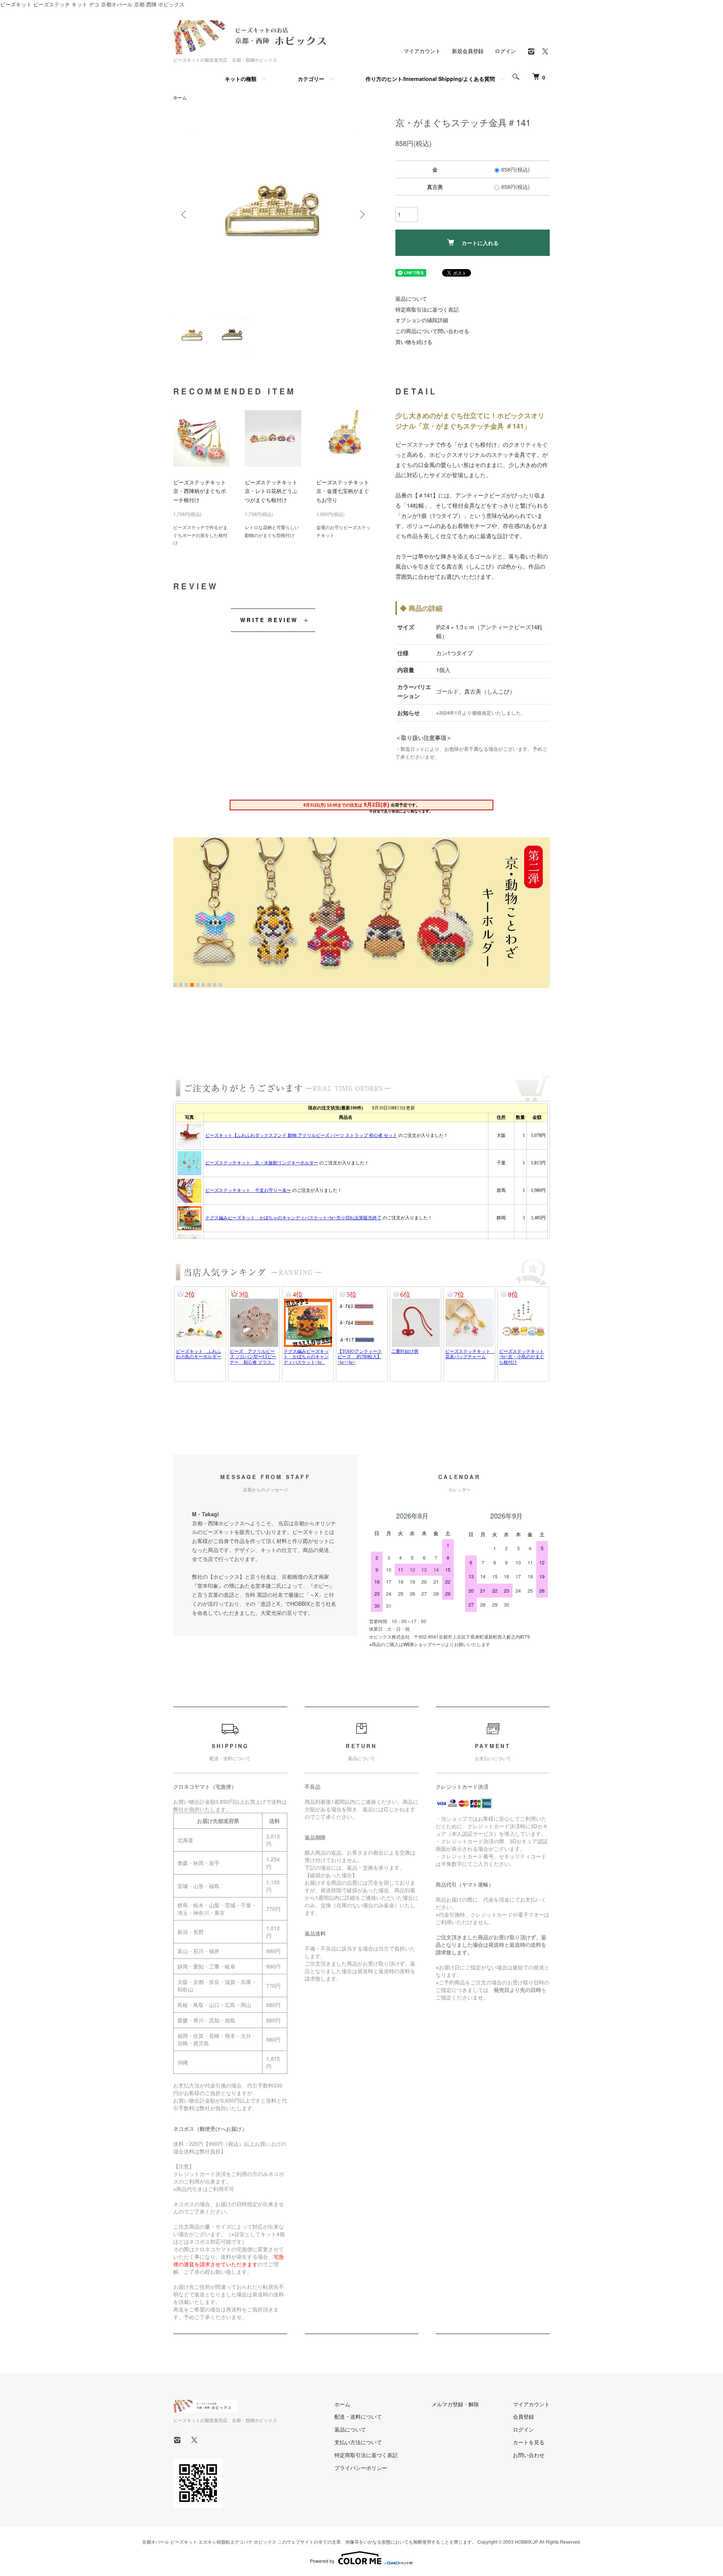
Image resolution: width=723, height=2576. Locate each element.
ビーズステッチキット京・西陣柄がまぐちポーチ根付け (200, 491)
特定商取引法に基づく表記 (427, 309)
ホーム (180, 97)
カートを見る (529, 2442)
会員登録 (523, 2416)
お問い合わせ (529, 2455)
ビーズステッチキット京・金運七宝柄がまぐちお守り (343, 491)
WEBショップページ (424, 1644)
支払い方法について (358, 2442)
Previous (185, 215)
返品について (411, 298)
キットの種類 (241, 79)
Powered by (322, 2561)
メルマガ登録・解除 (455, 2404)
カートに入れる (480, 243)
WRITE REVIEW (269, 620)
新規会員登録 (468, 51)
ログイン (505, 51)
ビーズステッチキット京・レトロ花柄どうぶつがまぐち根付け (271, 491)
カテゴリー (311, 79)
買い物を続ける (414, 342)
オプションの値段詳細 (422, 320)
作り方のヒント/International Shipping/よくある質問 (430, 79)
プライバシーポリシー (361, 2468)
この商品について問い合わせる (432, 331)
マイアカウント (422, 51)
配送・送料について (358, 2416)
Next (361, 215)
